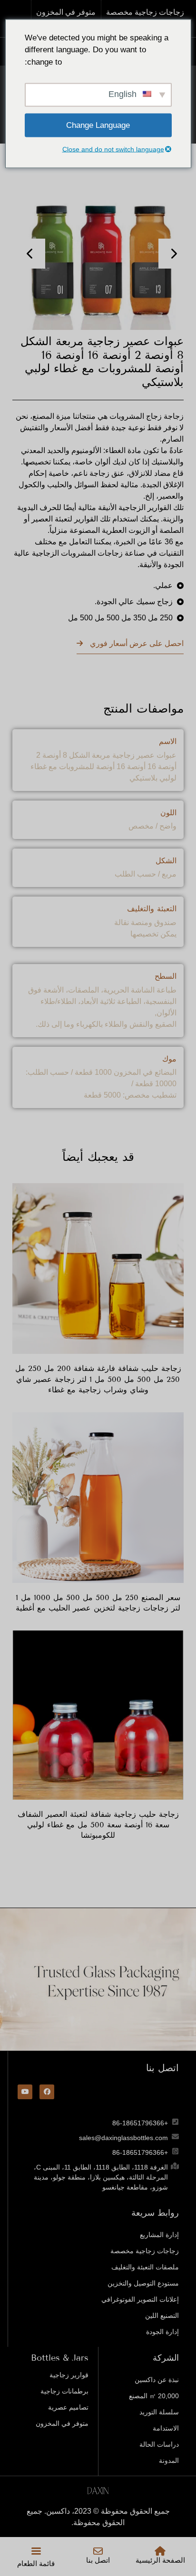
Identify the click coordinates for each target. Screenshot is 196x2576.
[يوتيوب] (25, 2092)
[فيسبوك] (47, 2092)
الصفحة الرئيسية (160, 2560)
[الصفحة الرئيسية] (160, 2551)
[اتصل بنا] (98, 2551)
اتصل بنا (98, 2560)
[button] (36, 2551)
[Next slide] (173, 254)
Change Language (98, 125)
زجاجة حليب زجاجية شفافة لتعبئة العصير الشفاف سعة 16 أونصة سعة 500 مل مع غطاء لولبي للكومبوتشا (98, 1825)
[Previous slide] (30, 254)
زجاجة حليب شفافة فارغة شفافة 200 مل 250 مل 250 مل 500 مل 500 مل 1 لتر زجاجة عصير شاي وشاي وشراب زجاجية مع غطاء (98, 1379)
